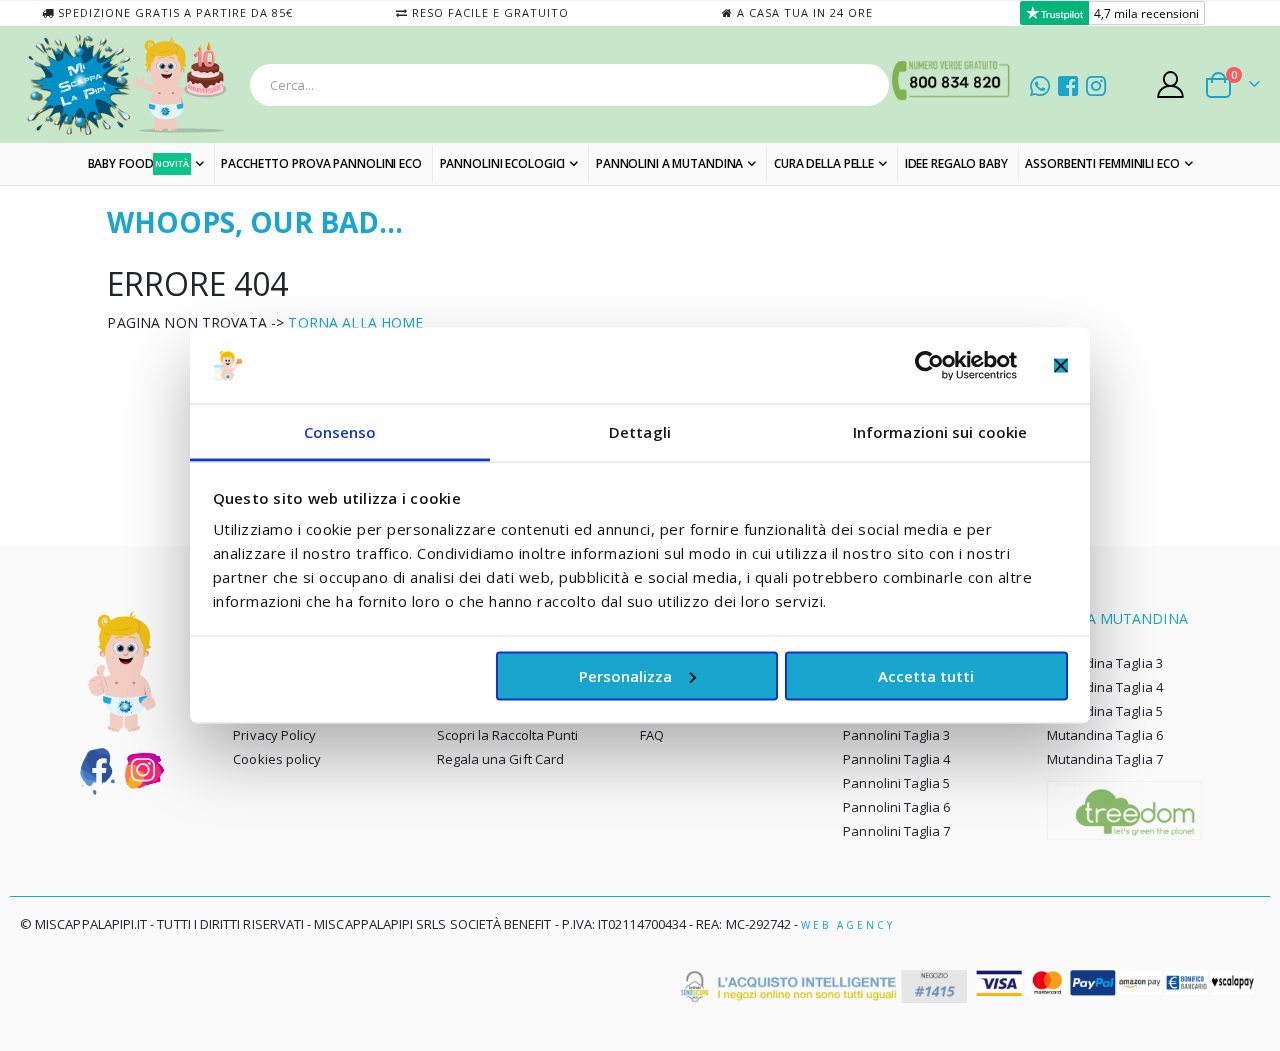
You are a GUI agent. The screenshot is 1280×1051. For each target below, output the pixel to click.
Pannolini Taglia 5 (896, 783)
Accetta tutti (926, 675)
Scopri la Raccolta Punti (508, 735)
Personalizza (625, 675)
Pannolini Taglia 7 (896, 831)
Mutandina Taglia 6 (1105, 735)
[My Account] (1171, 84)
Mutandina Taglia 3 (1105, 663)
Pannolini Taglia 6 (896, 807)
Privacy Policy (274, 735)
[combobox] (569, 85)
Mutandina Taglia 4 (1105, 687)
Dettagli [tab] (640, 432)
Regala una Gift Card (500, 759)
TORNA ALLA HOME (355, 322)
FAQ (652, 735)
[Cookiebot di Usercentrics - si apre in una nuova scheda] (929, 365)
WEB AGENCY (848, 925)
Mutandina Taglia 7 (1105, 759)
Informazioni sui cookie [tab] (940, 432)
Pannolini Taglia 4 (896, 759)
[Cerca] (868, 85)
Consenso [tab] (340, 432)
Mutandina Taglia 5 (1105, 711)
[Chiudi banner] (1061, 365)
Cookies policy (277, 759)
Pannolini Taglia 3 (896, 735)
